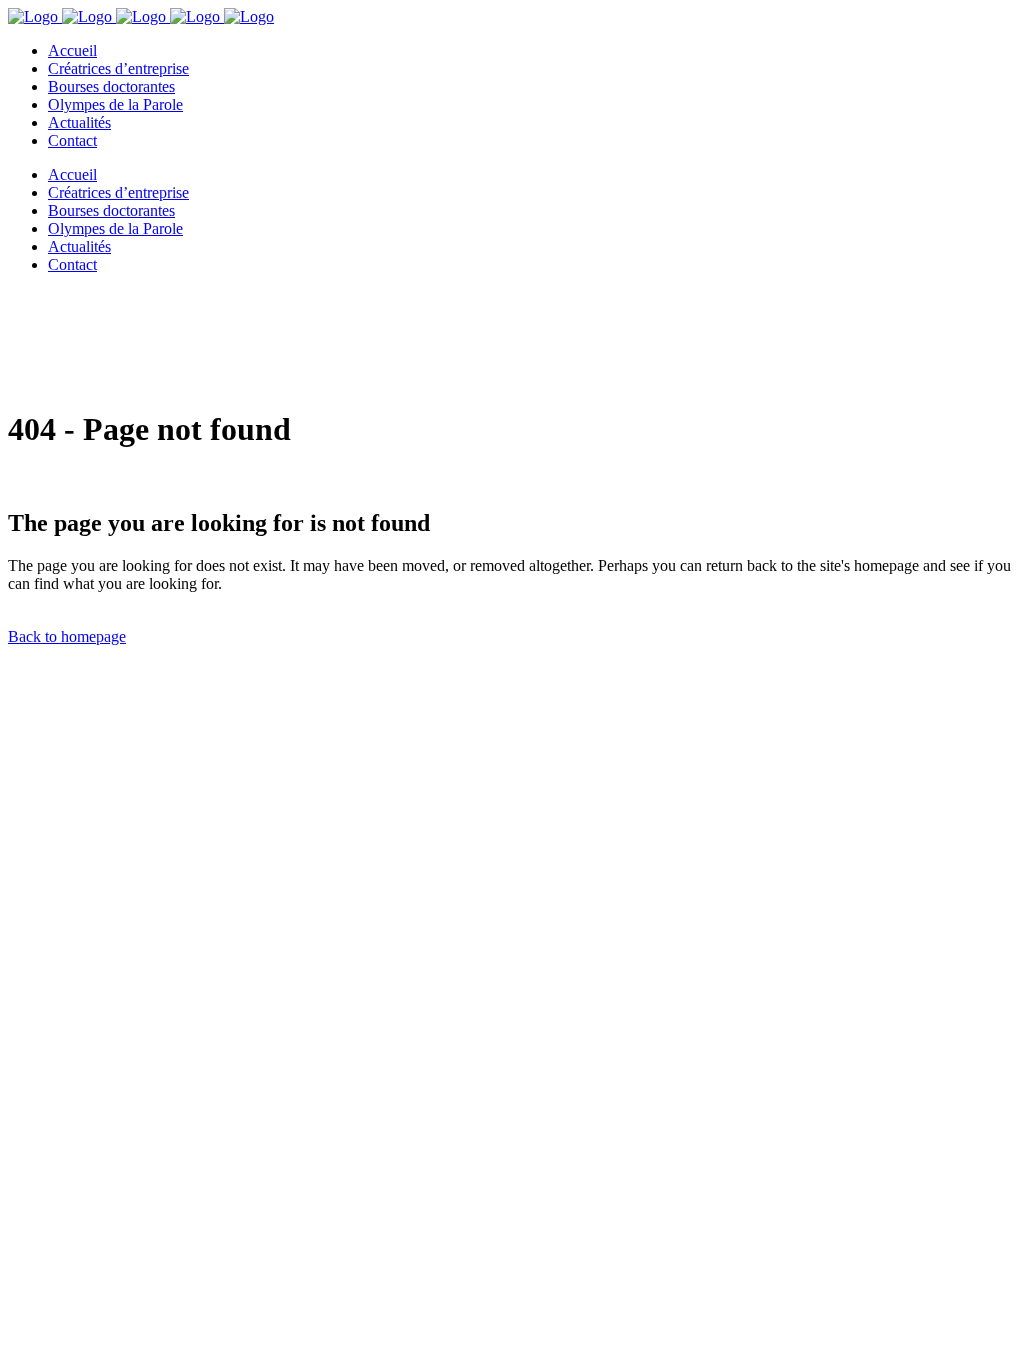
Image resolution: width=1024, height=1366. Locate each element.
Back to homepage (67, 636)
